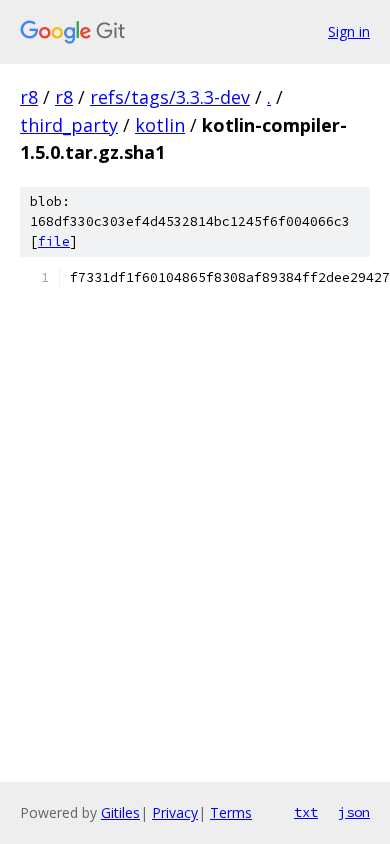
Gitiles (120, 812)
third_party (69, 125)
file (54, 241)
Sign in (349, 31)
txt (306, 812)
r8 (29, 97)
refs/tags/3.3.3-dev (170, 97)
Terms (231, 812)
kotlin (160, 125)
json (354, 812)
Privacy (175, 812)
